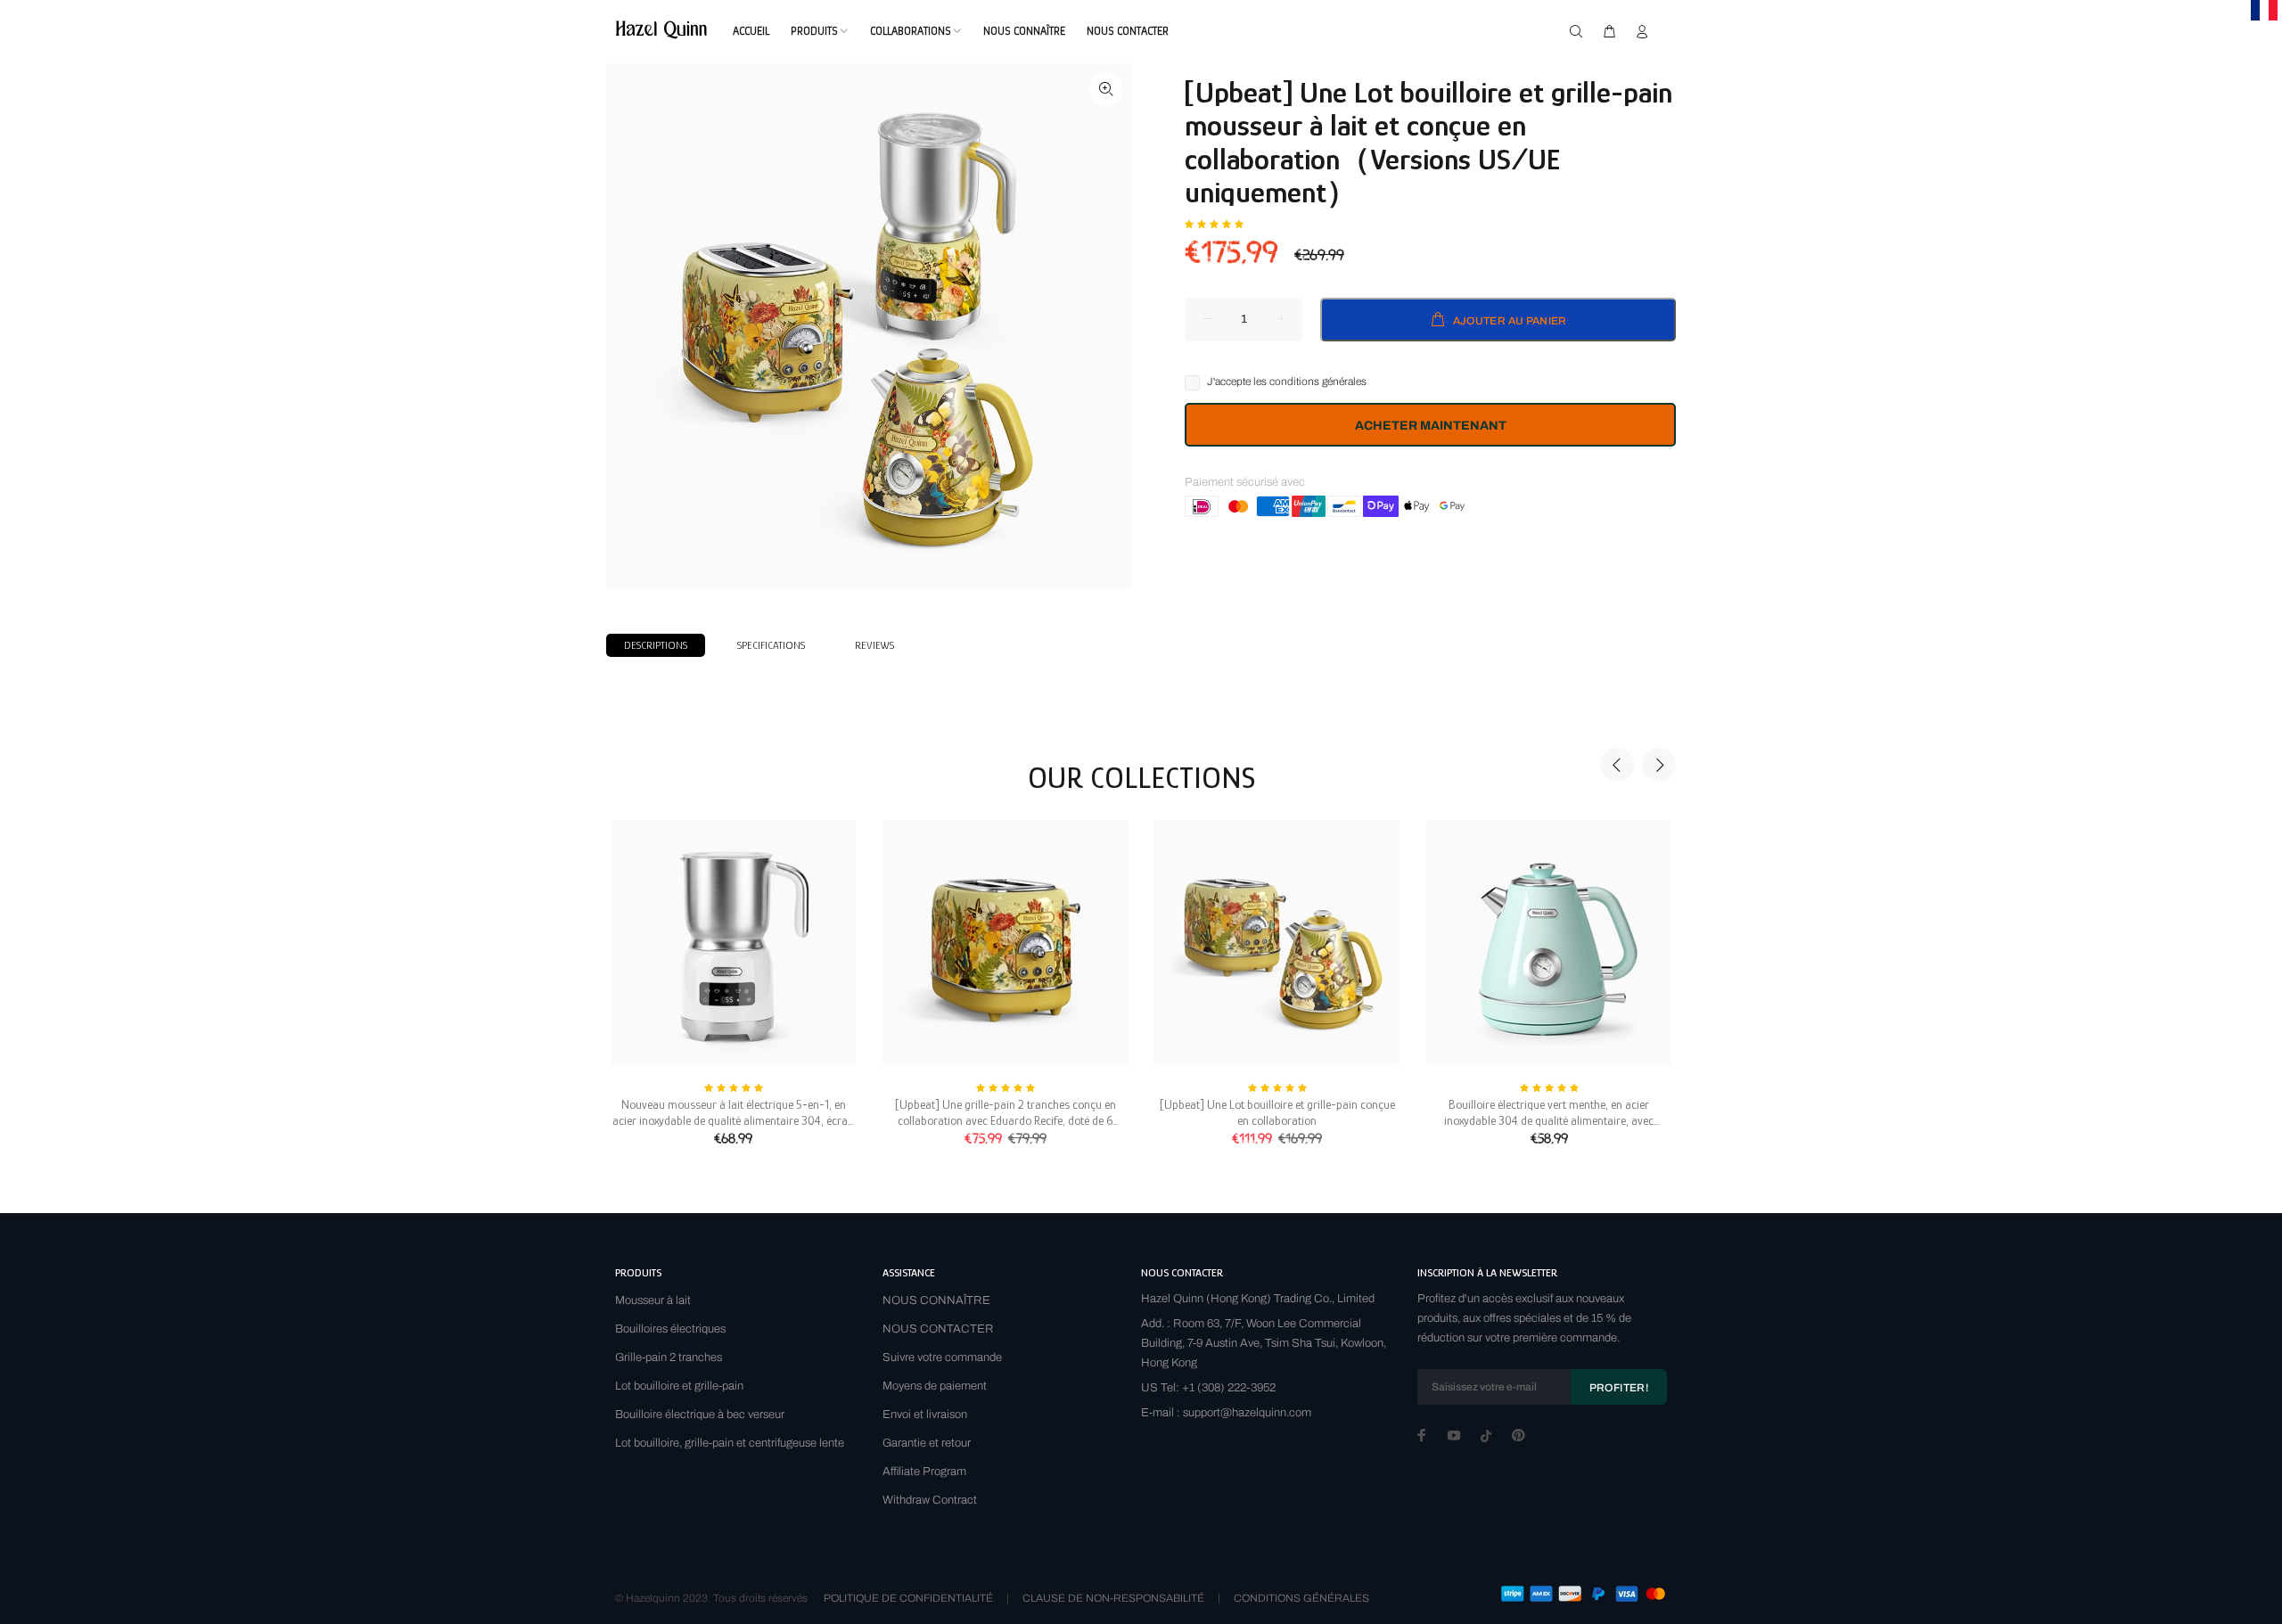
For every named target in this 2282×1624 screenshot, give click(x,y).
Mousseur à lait (653, 1300)
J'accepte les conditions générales (1287, 381)
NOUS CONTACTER (938, 1329)
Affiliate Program (924, 1472)
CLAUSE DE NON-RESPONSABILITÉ (1113, 1598)
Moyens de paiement (935, 1386)
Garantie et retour (927, 1443)
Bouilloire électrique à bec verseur (700, 1415)
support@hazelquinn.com (1247, 1413)
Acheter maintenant (1431, 426)
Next (1659, 765)
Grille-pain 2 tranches (669, 1357)
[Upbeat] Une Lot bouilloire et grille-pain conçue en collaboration (1277, 1112)
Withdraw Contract (930, 1500)
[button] (1214, 223)
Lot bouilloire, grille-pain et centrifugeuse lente (730, 1443)
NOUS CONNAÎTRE (936, 1300)
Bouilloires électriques (670, 1329)
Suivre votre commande (942, 1357)
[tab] (656, 645)
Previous (1617, 765)
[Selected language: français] (2264, 10)
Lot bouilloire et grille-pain (679, 1386)
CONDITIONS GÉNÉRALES (1301, 1598)
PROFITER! (1619, 1388)
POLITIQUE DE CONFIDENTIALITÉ (908, 1598)
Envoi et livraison (925, 1415)
